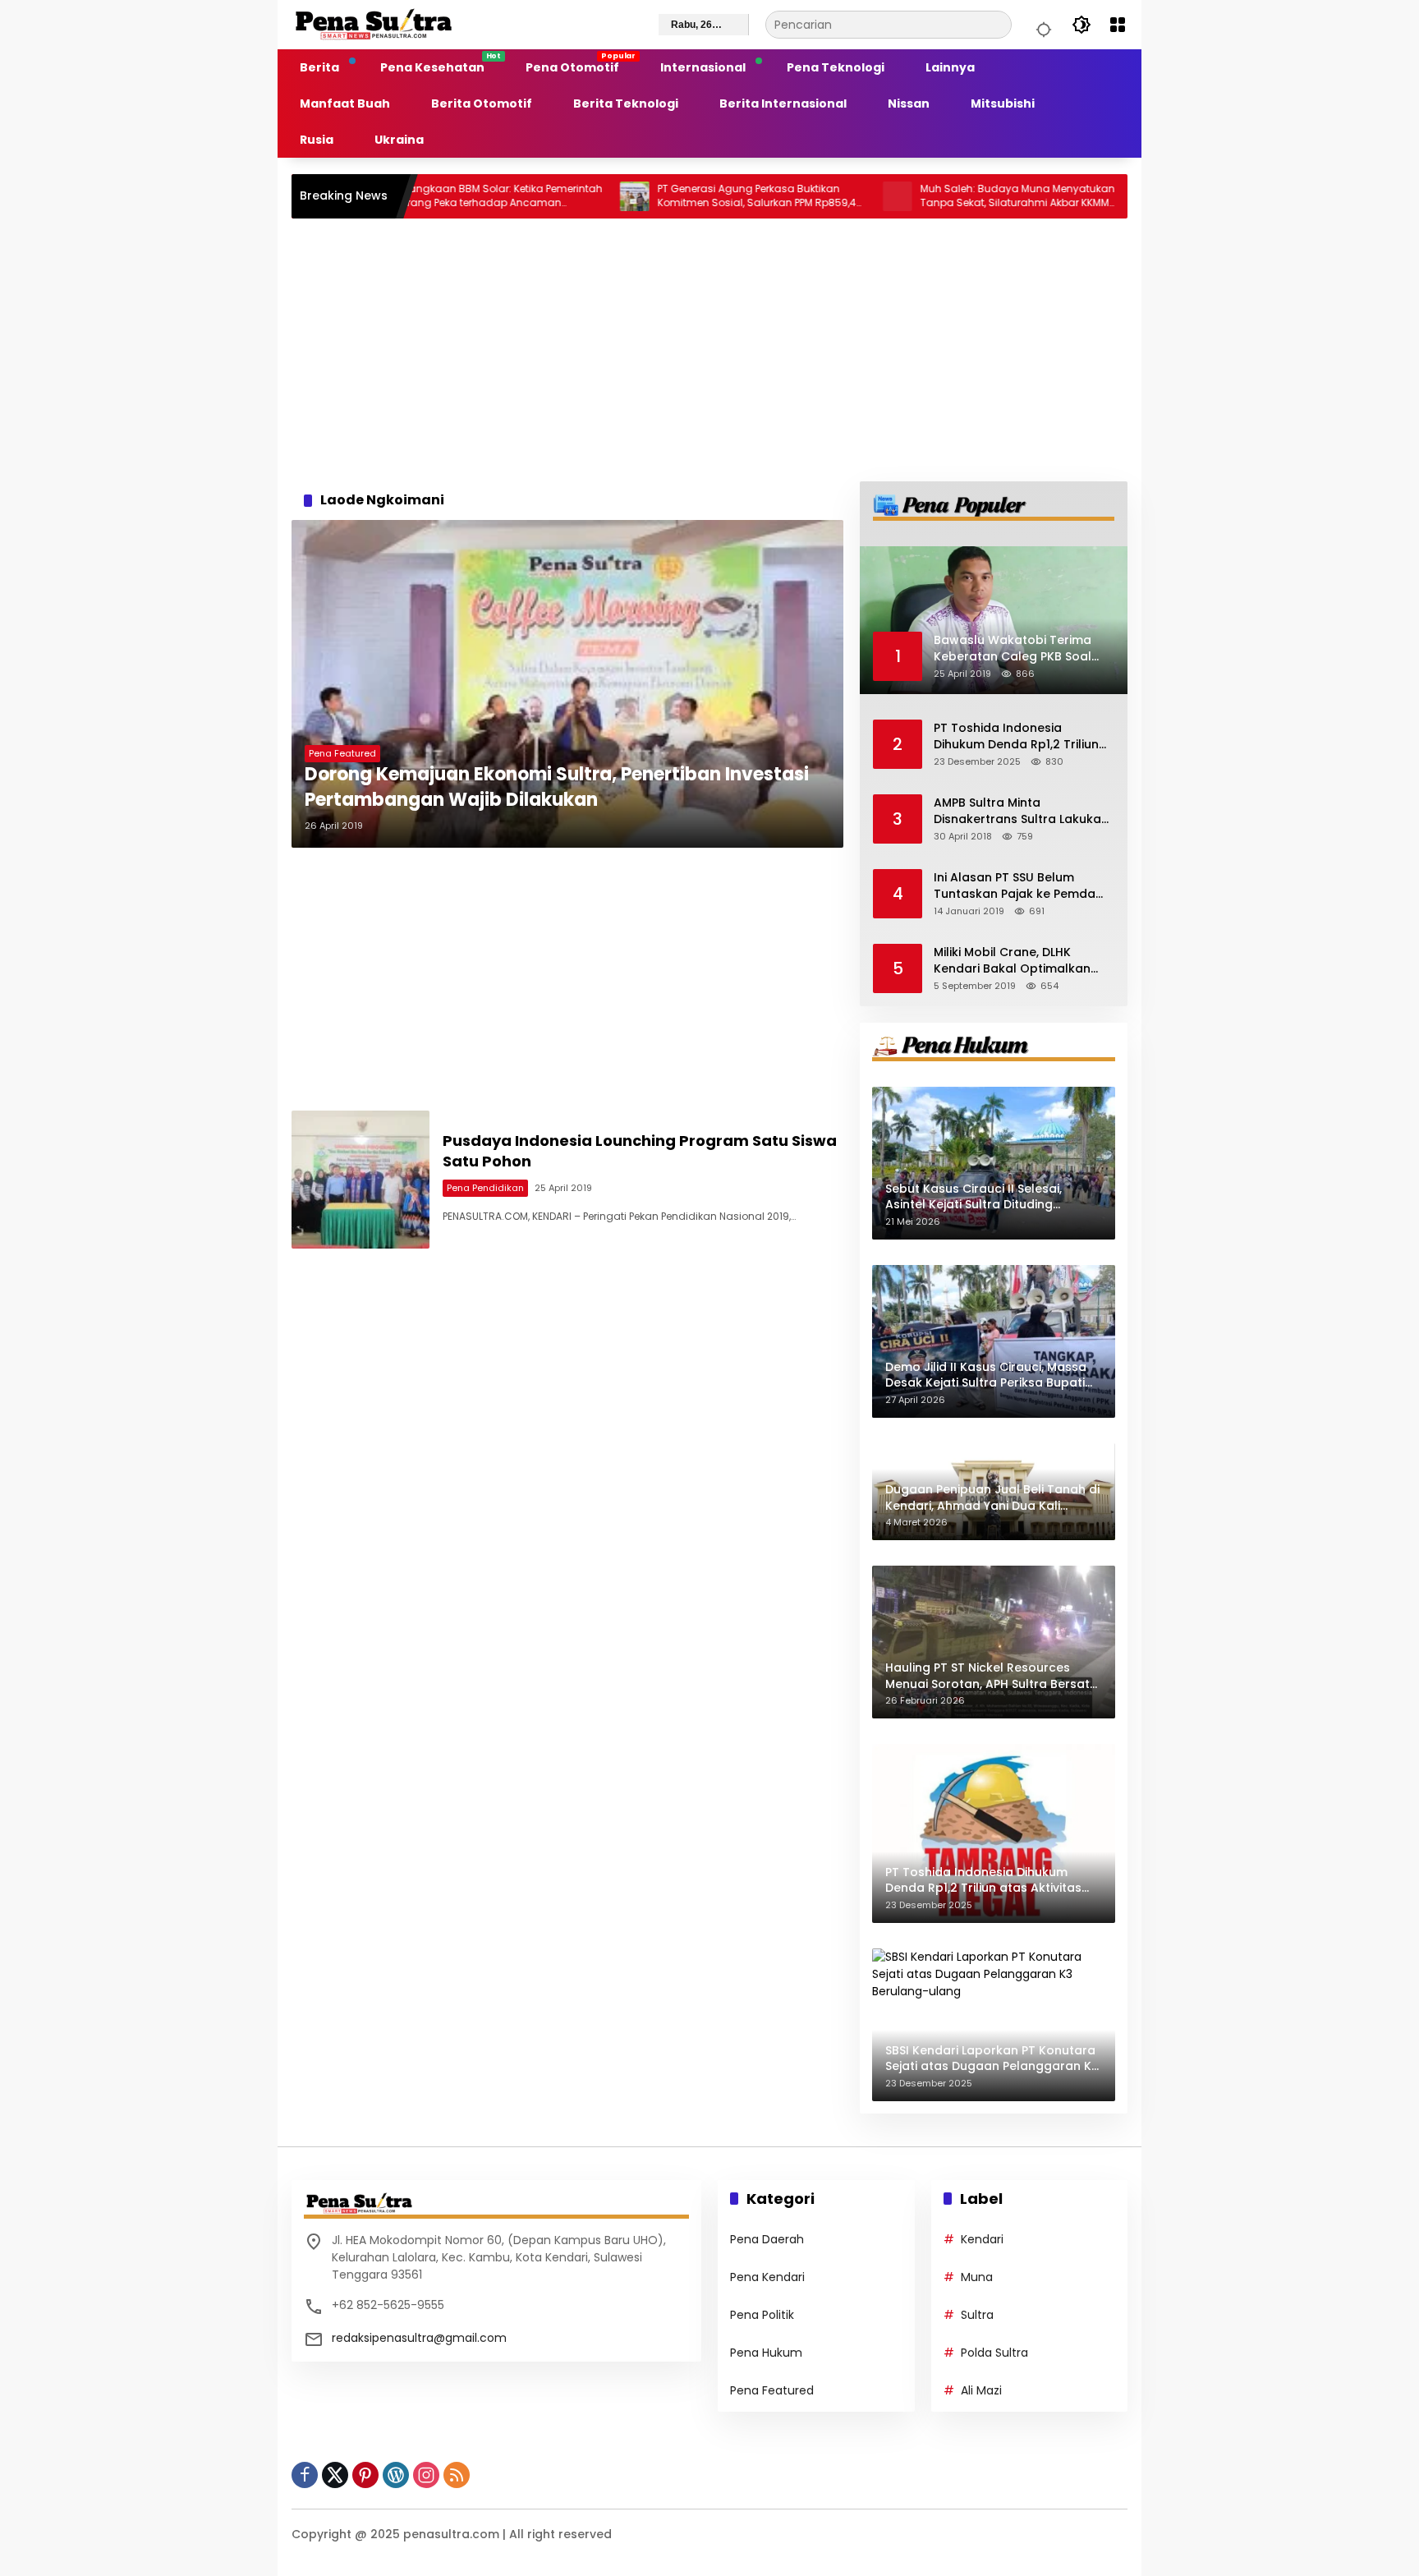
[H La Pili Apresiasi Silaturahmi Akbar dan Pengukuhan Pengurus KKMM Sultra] (1083, 196)
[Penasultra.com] (374, 24)
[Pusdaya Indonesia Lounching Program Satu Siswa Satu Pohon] (360, 1180)
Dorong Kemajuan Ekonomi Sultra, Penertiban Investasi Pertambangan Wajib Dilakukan (557, 787)
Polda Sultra (994, 2353)
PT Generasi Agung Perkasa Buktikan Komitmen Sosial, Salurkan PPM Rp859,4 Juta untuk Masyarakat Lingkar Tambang (680, 196)
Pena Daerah (767, 2239)
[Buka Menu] (1118, 25)
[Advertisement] (709, 350)
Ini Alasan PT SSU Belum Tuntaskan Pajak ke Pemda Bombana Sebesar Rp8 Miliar (1020, 886)
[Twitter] (335, 2475)
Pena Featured (342, 753)
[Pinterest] (365, 2475)
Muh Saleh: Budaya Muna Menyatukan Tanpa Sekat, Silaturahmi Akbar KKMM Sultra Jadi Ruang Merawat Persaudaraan (941, 196)
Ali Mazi (981, 2390)
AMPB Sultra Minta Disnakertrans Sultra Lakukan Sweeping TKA (1021, 811)
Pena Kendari (767, 2277)
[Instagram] (426, 2475)
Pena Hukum (766, 2353)
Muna (977, 2277)
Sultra (977, 2315)
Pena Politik (762, 2315)
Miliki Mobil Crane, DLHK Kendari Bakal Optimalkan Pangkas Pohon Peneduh (1012, 961)
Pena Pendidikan (485, 1188)
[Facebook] (305, 2475)
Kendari (982, 2239)
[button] (1041, 25)
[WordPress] (396, 2475)
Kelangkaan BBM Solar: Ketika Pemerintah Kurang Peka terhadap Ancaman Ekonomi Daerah (422, 196)
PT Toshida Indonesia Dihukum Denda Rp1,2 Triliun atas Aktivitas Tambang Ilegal (1016, 736)
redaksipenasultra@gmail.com (419, 2338)
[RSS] (457, 2475)
